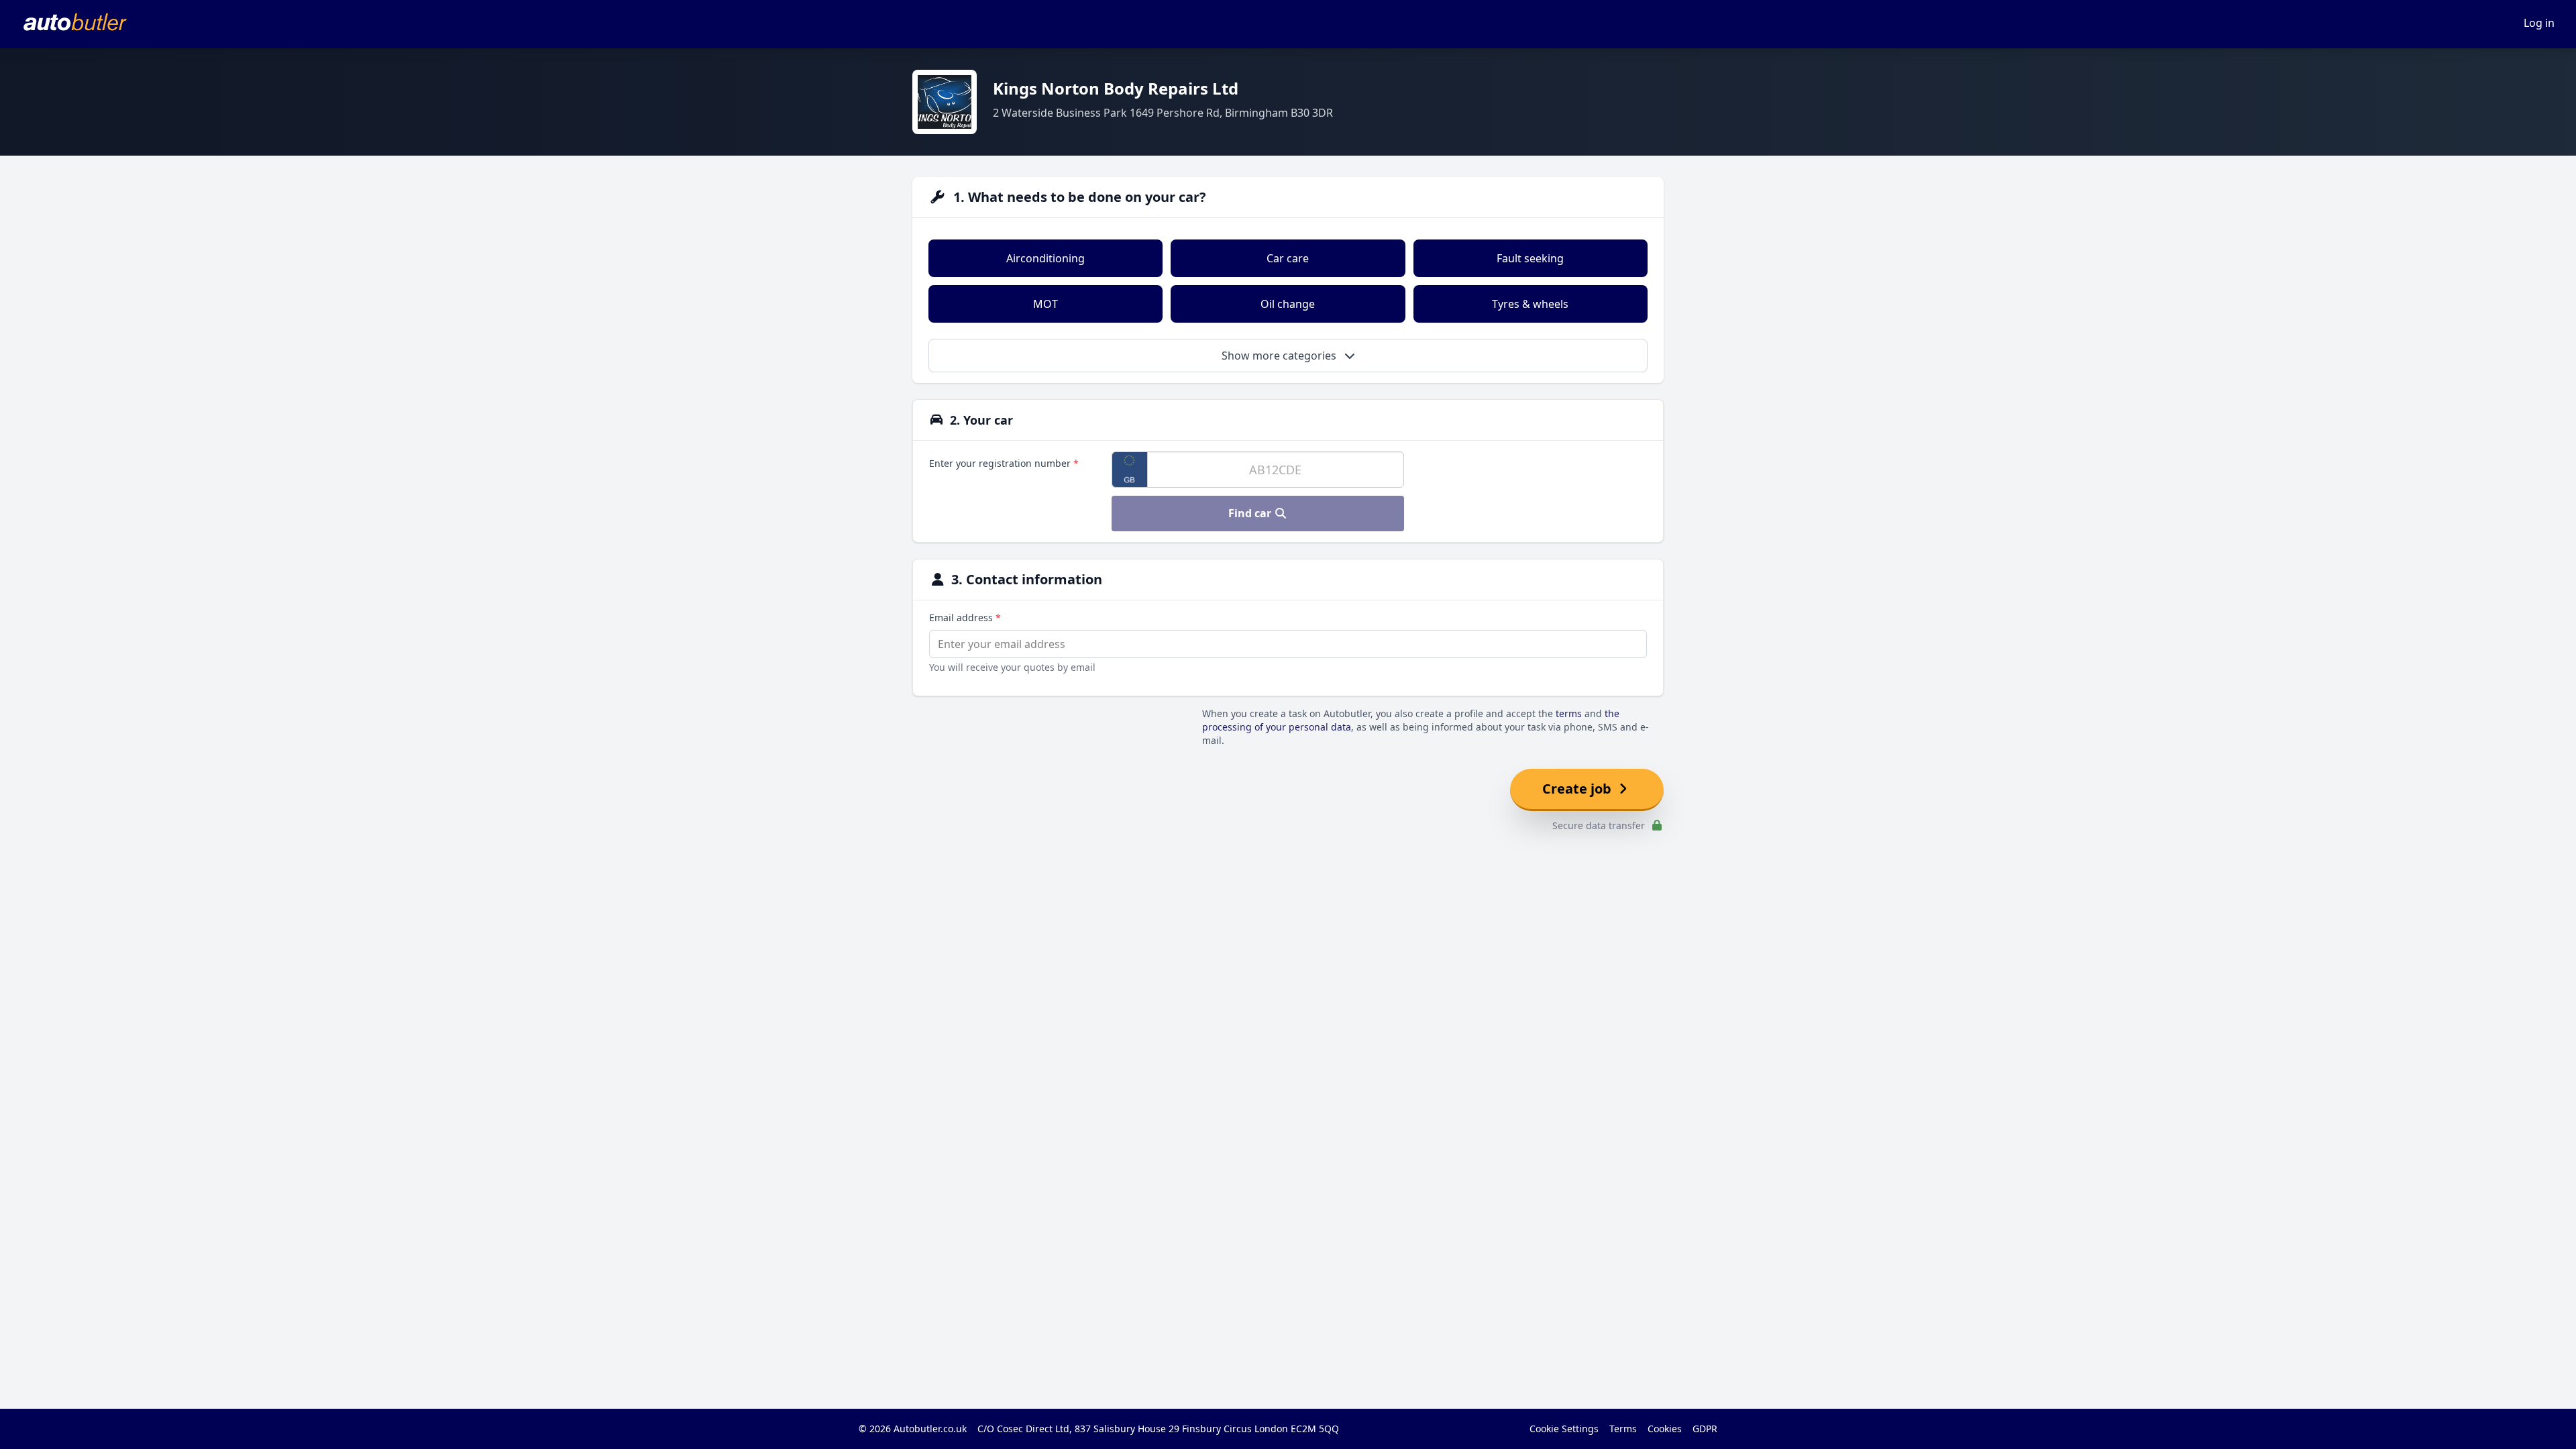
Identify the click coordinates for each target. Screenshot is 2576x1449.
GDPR (1705, 1429)
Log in (2539, 23)
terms (1569, 713)
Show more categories (1280, 356)
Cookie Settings (1564, 1429)
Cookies (1665, 1429)
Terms (1623, 1429)
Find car (1251, 513)
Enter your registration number (1004, 463)
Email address (965, 618)
